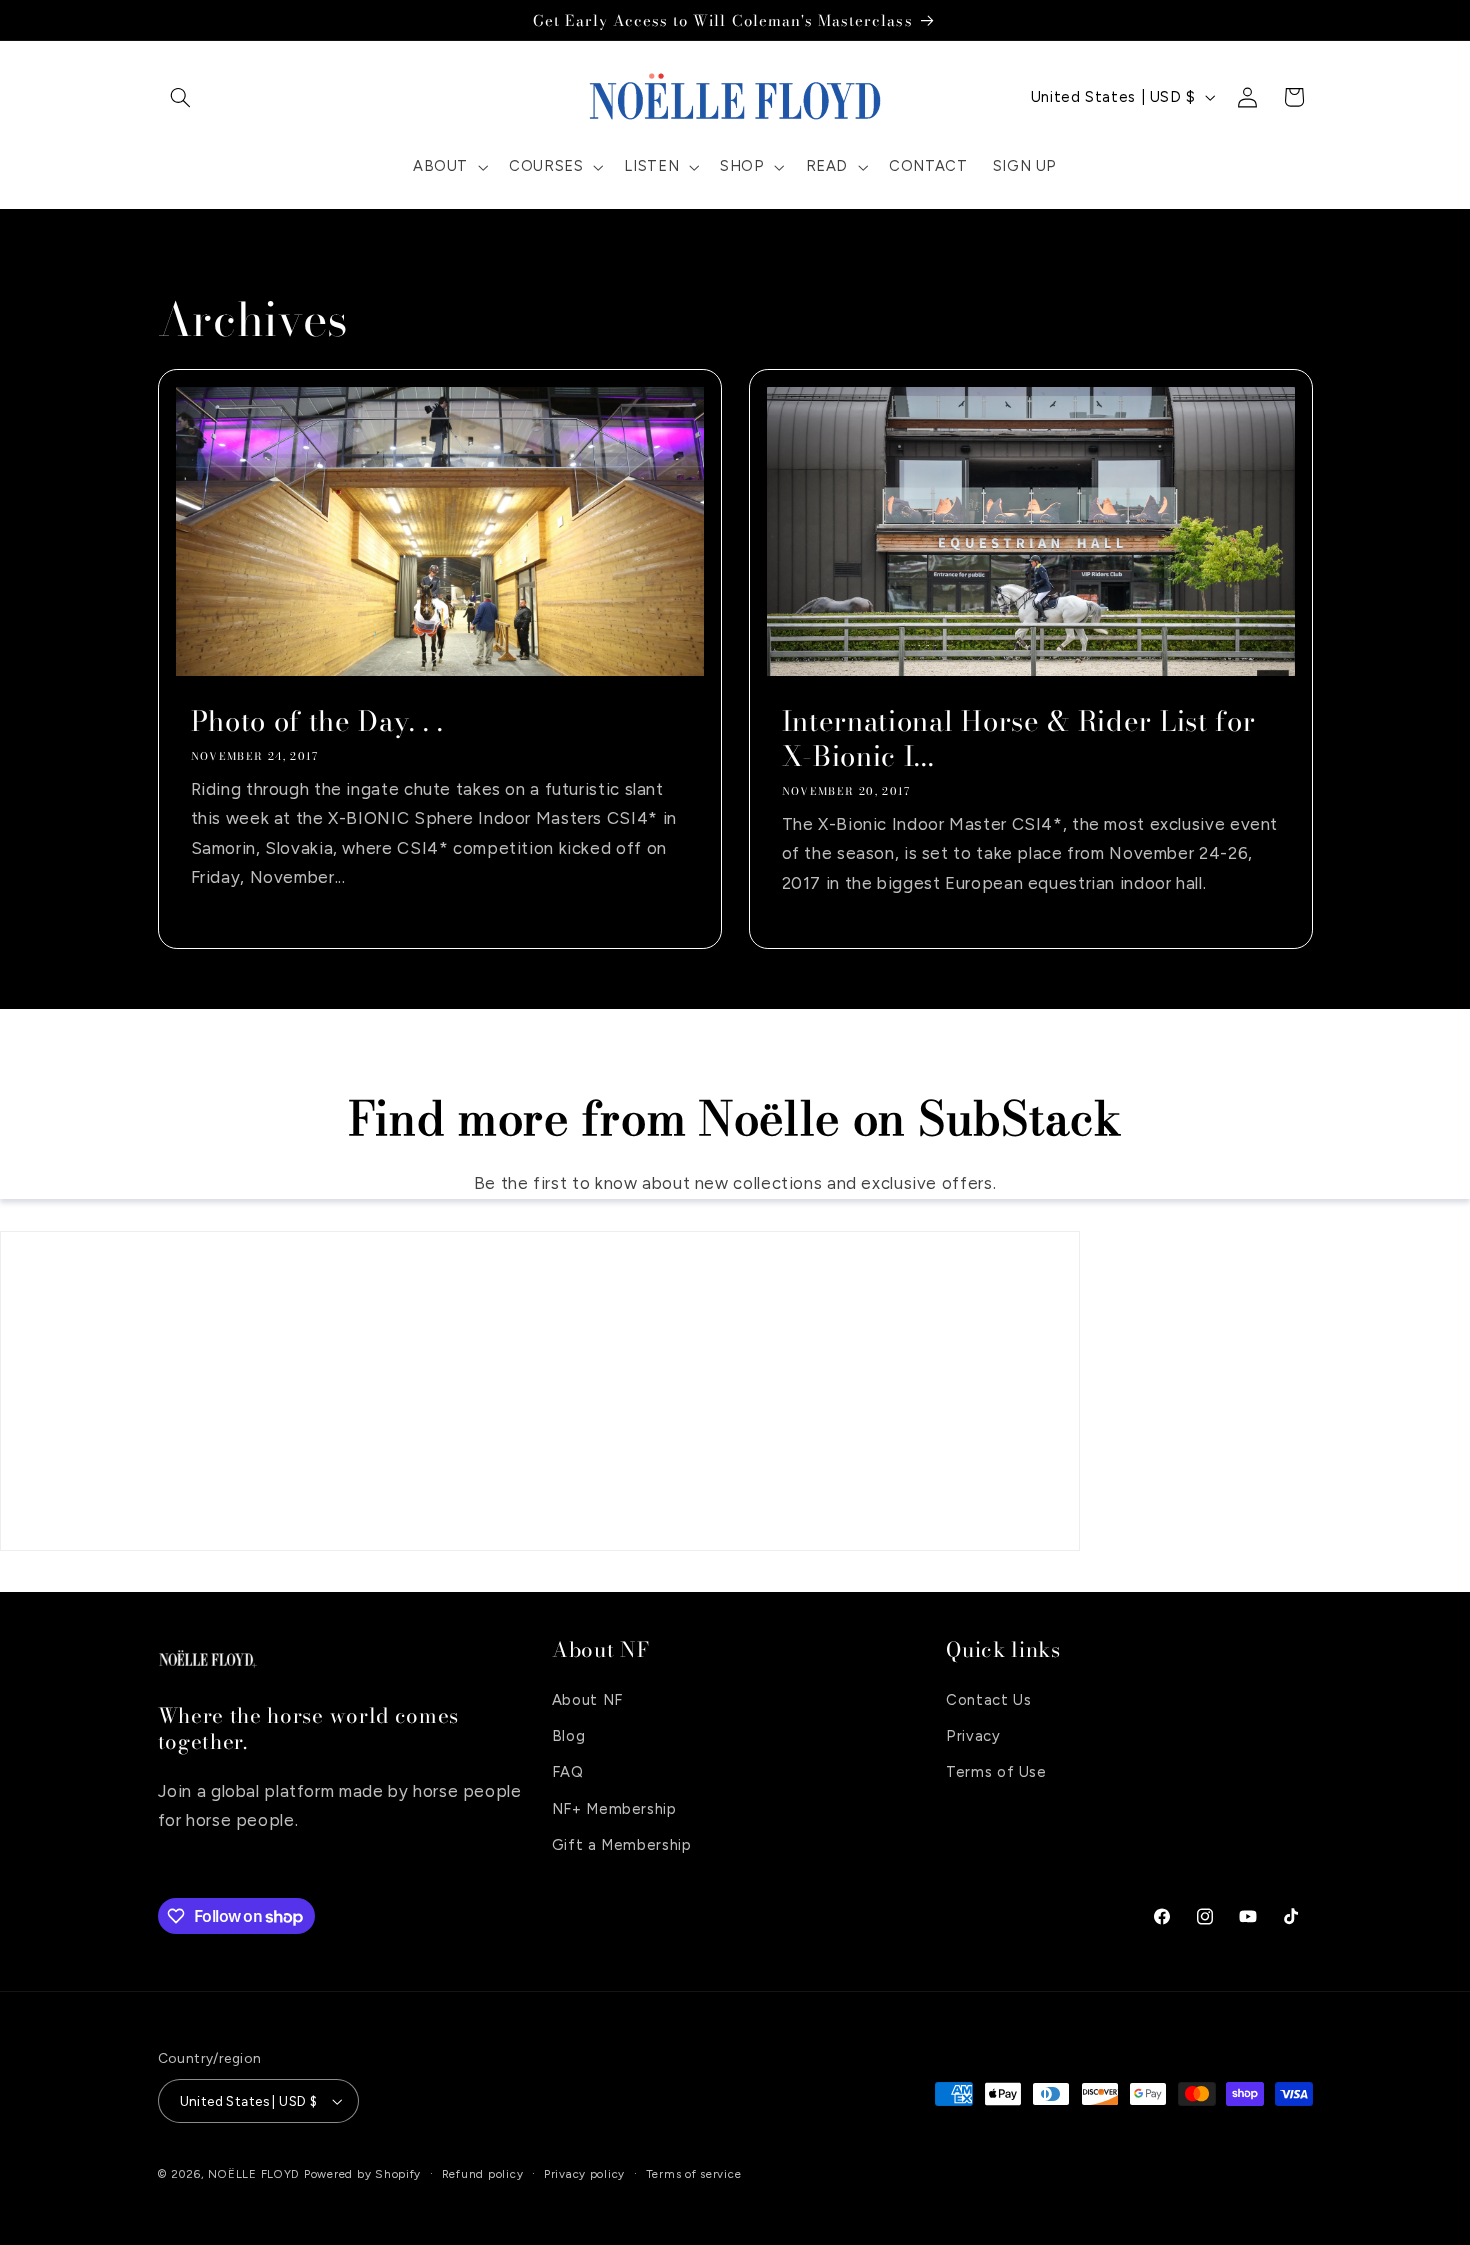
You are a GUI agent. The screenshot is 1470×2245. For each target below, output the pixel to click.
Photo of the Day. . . (317, 721)
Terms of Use (996, 1772)
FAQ (568, 1772)
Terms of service (694, 2174)
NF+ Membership (614, 1808)
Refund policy (483, 2174)
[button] (181, 97)
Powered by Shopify (362, 2174)
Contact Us (988, 1699)
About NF (587, 1699)
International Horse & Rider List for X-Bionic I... (1019, 739)
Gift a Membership (622, 1845)
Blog (569, 1735)
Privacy (973, 1735)
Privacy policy (584, 2174)
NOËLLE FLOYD (254, 2174)
